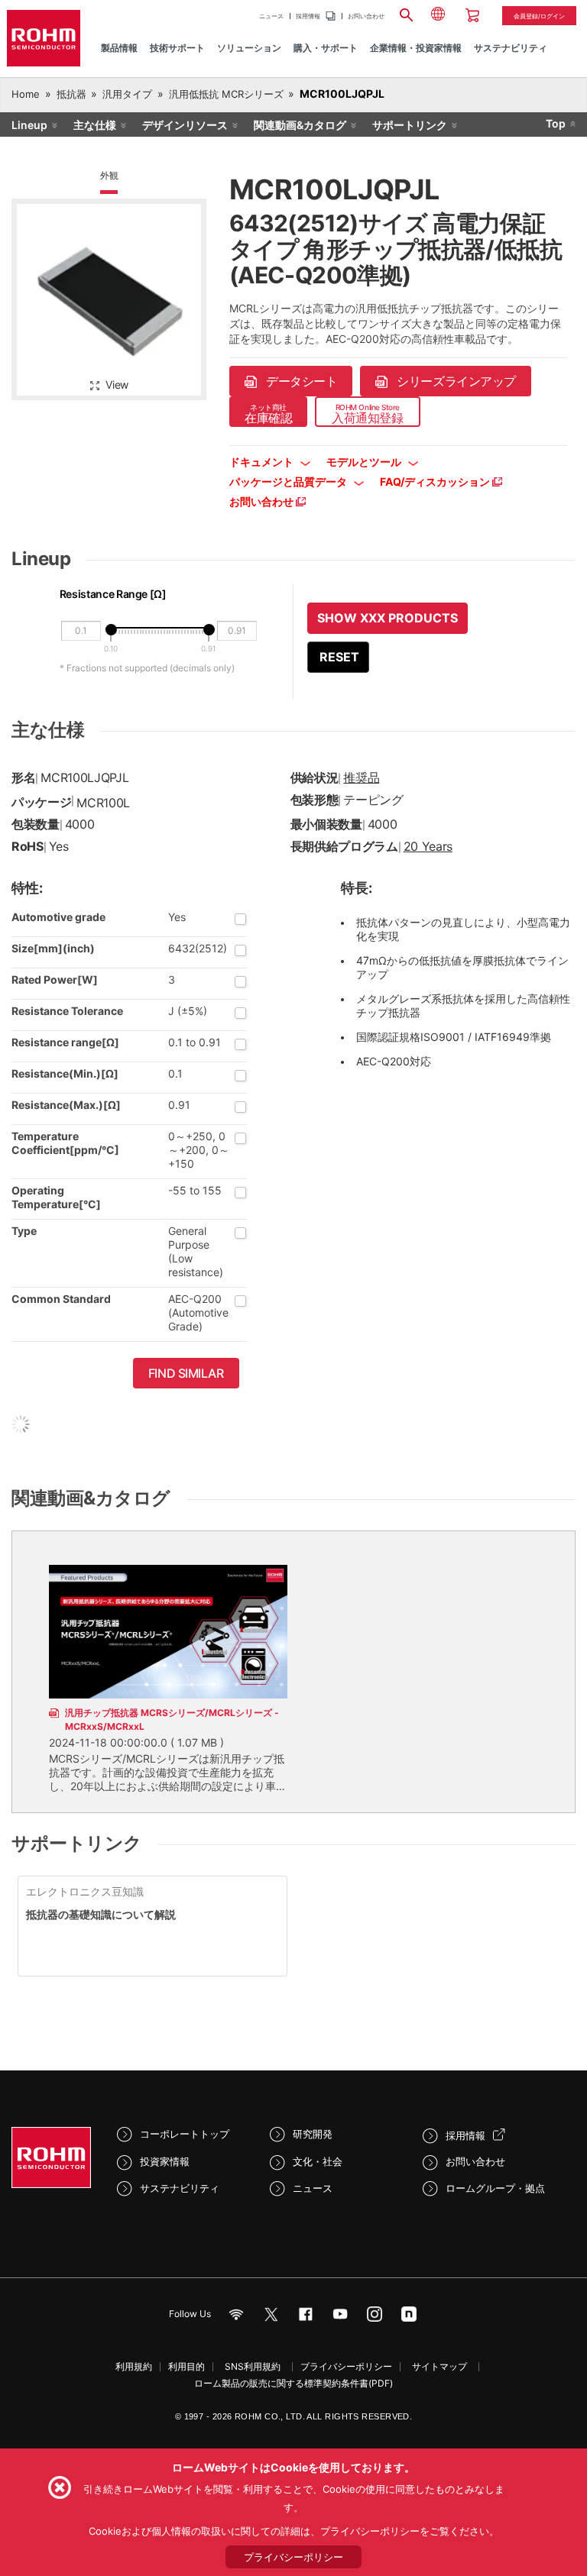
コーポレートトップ (185, 2134)
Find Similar (186, 1373)
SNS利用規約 (253, 2366)
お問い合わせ (366, 16)
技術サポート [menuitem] (177, 48)
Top (556, 123)
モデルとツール (365, 462)
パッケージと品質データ (289, 482)
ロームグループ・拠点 (495, 2188)
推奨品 (361, 777)
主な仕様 (95, 125)
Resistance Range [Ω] (113, 594)
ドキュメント (263, 462)
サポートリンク (410, 125)
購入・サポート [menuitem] (326, 48)
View (117, 385)
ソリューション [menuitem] (249, 48)
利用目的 (186, 2366)
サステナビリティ (180, 2188)
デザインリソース (185, 125)
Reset (339, 657)
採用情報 (308, 16)
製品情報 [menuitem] (119, 48)
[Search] (406, 13)
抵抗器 (71, 94)
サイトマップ (439, 2366)
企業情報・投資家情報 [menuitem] (416, 48)
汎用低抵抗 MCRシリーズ (226, 94)
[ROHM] (44, 38)
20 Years (428, 846)
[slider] (111, 630)
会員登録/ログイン (539, 16)
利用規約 (134, 2366)
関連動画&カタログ (300, 125)
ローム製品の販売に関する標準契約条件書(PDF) (293, 2383)
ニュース (271, 16)
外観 (109, 175)
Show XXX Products (388, 618)
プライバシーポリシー (346, 2366)
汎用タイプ (127, 94)
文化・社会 (318, 2161)
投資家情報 (165, 2161)
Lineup (29, 125)
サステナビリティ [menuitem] (511, 48)
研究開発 (313, 2134)
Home (26, 94)
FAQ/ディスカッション (436, 482)
